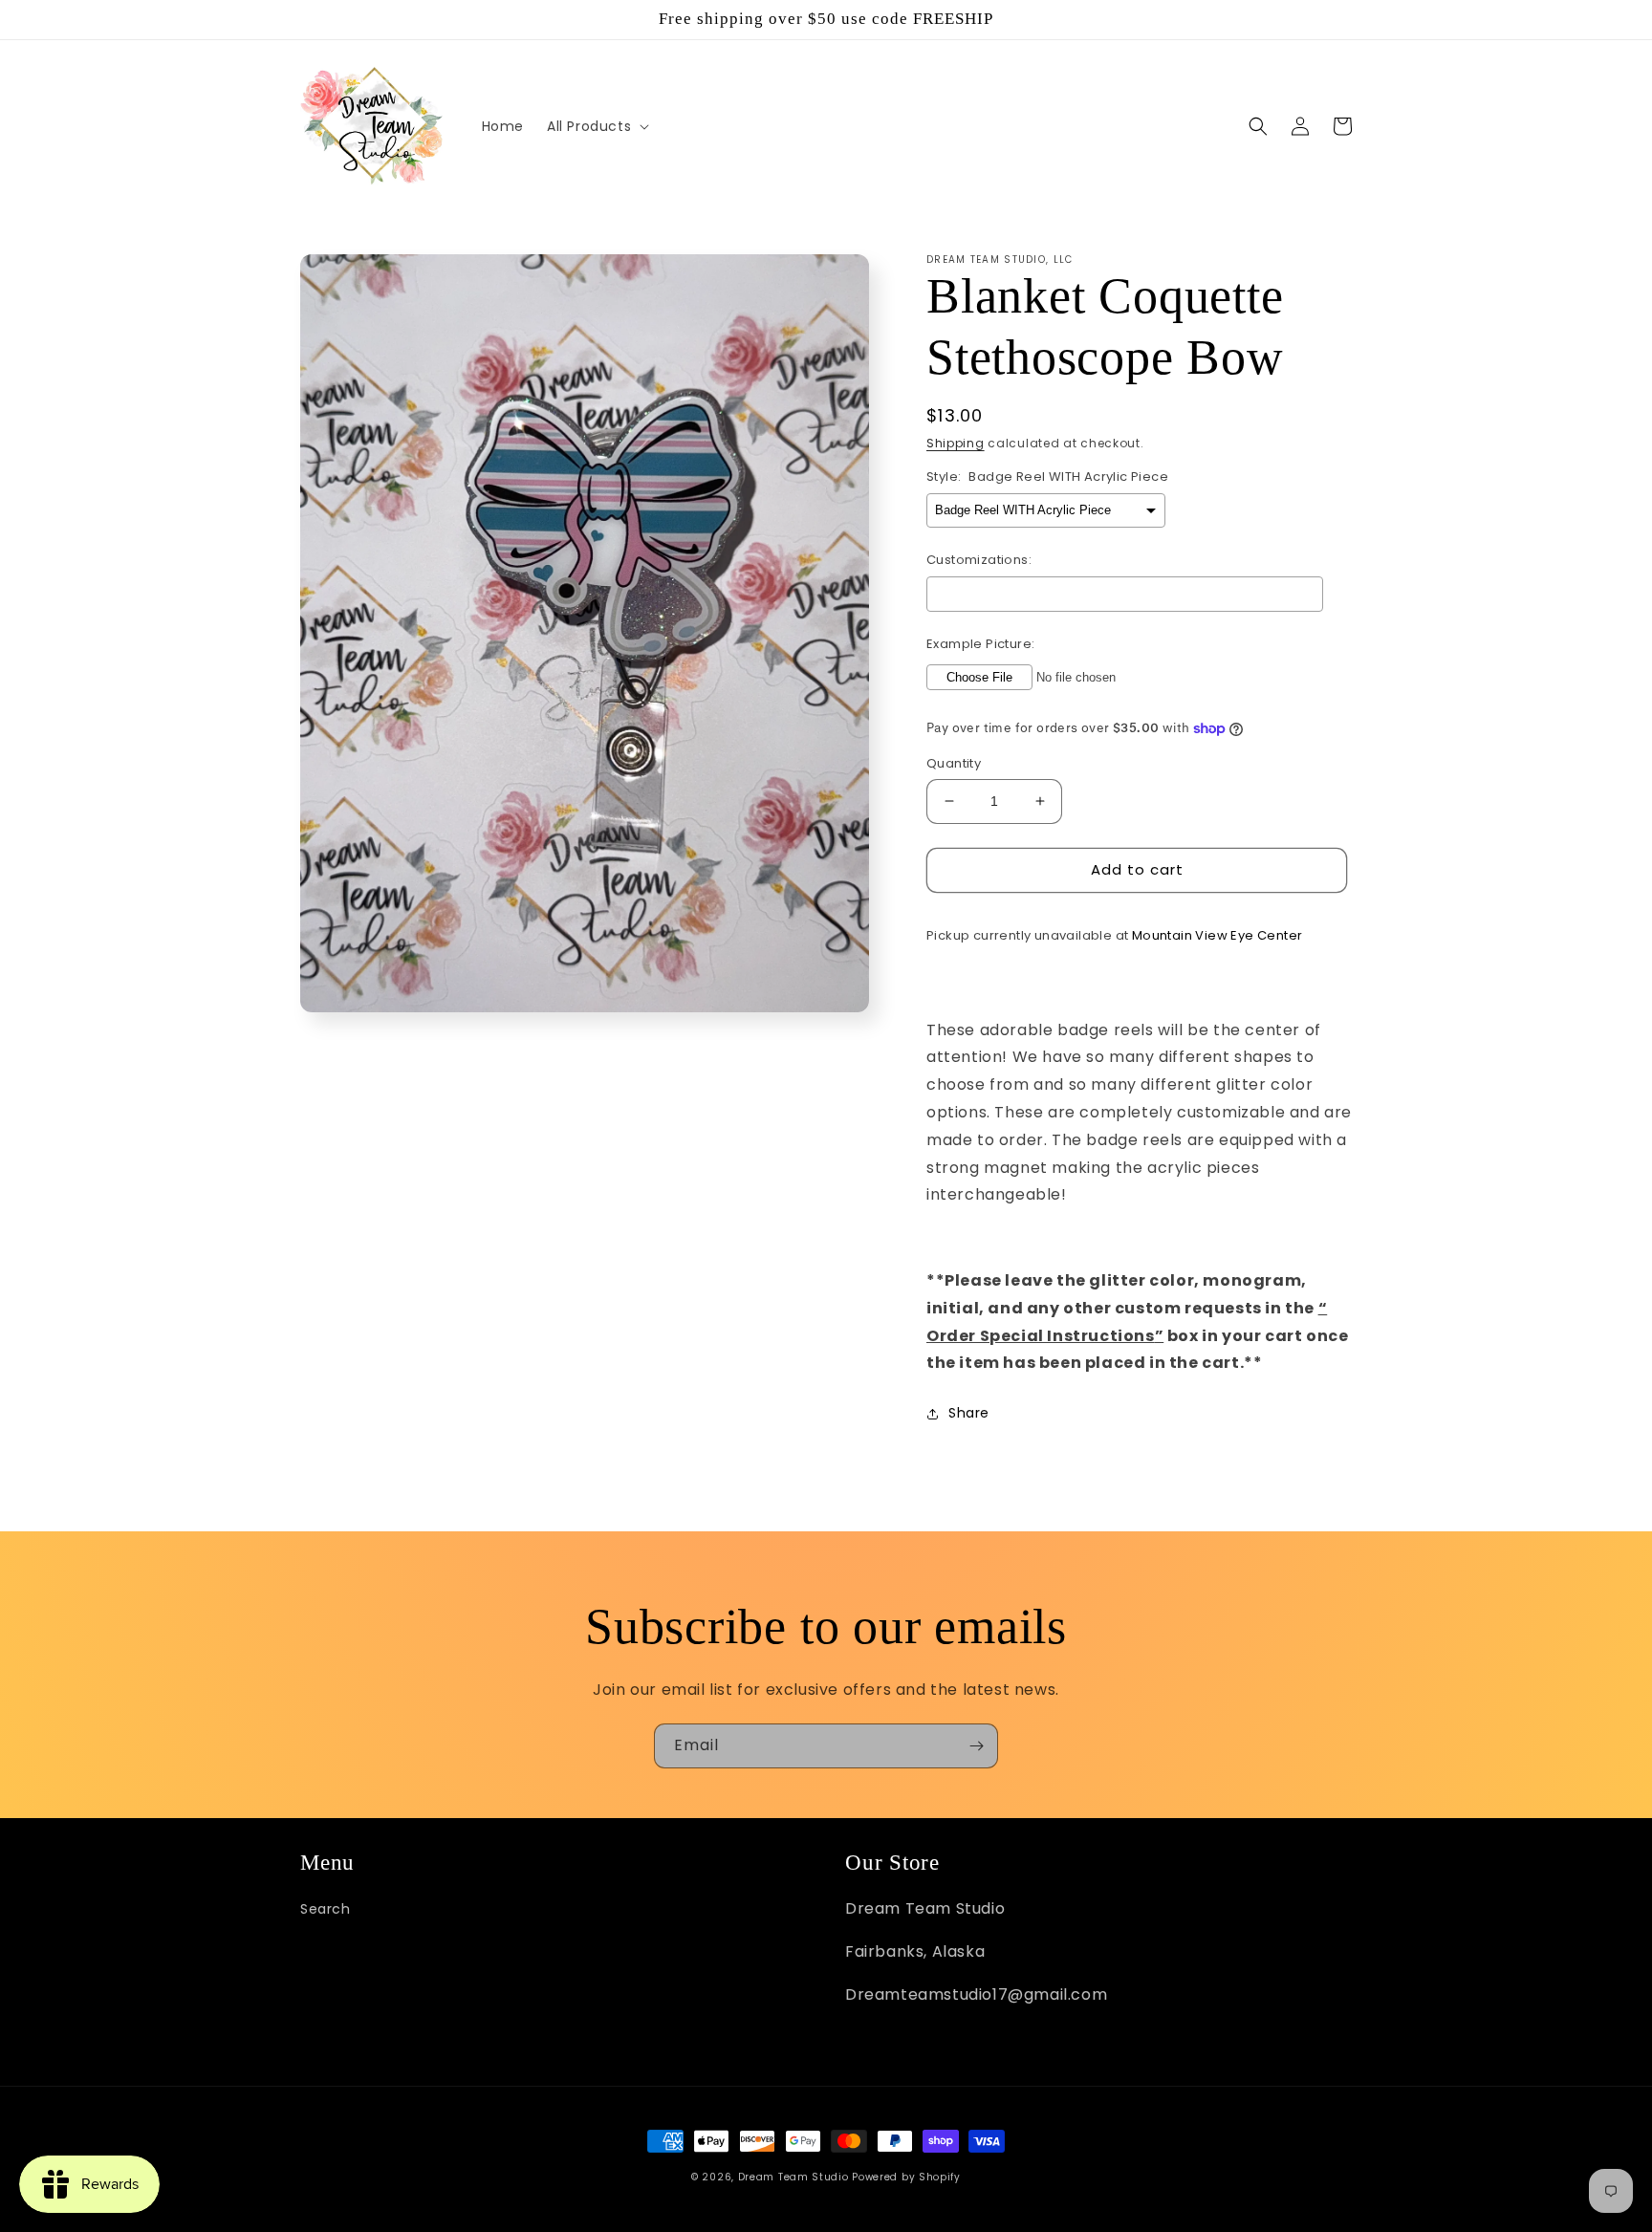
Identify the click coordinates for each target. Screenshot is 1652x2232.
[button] (596, 126)
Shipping (956, 443)
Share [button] (969, 1413)
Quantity (954, 763)
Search (326, 1909)
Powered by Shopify (906, 2177)
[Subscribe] (976, 1746)
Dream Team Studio (793, 2177)
